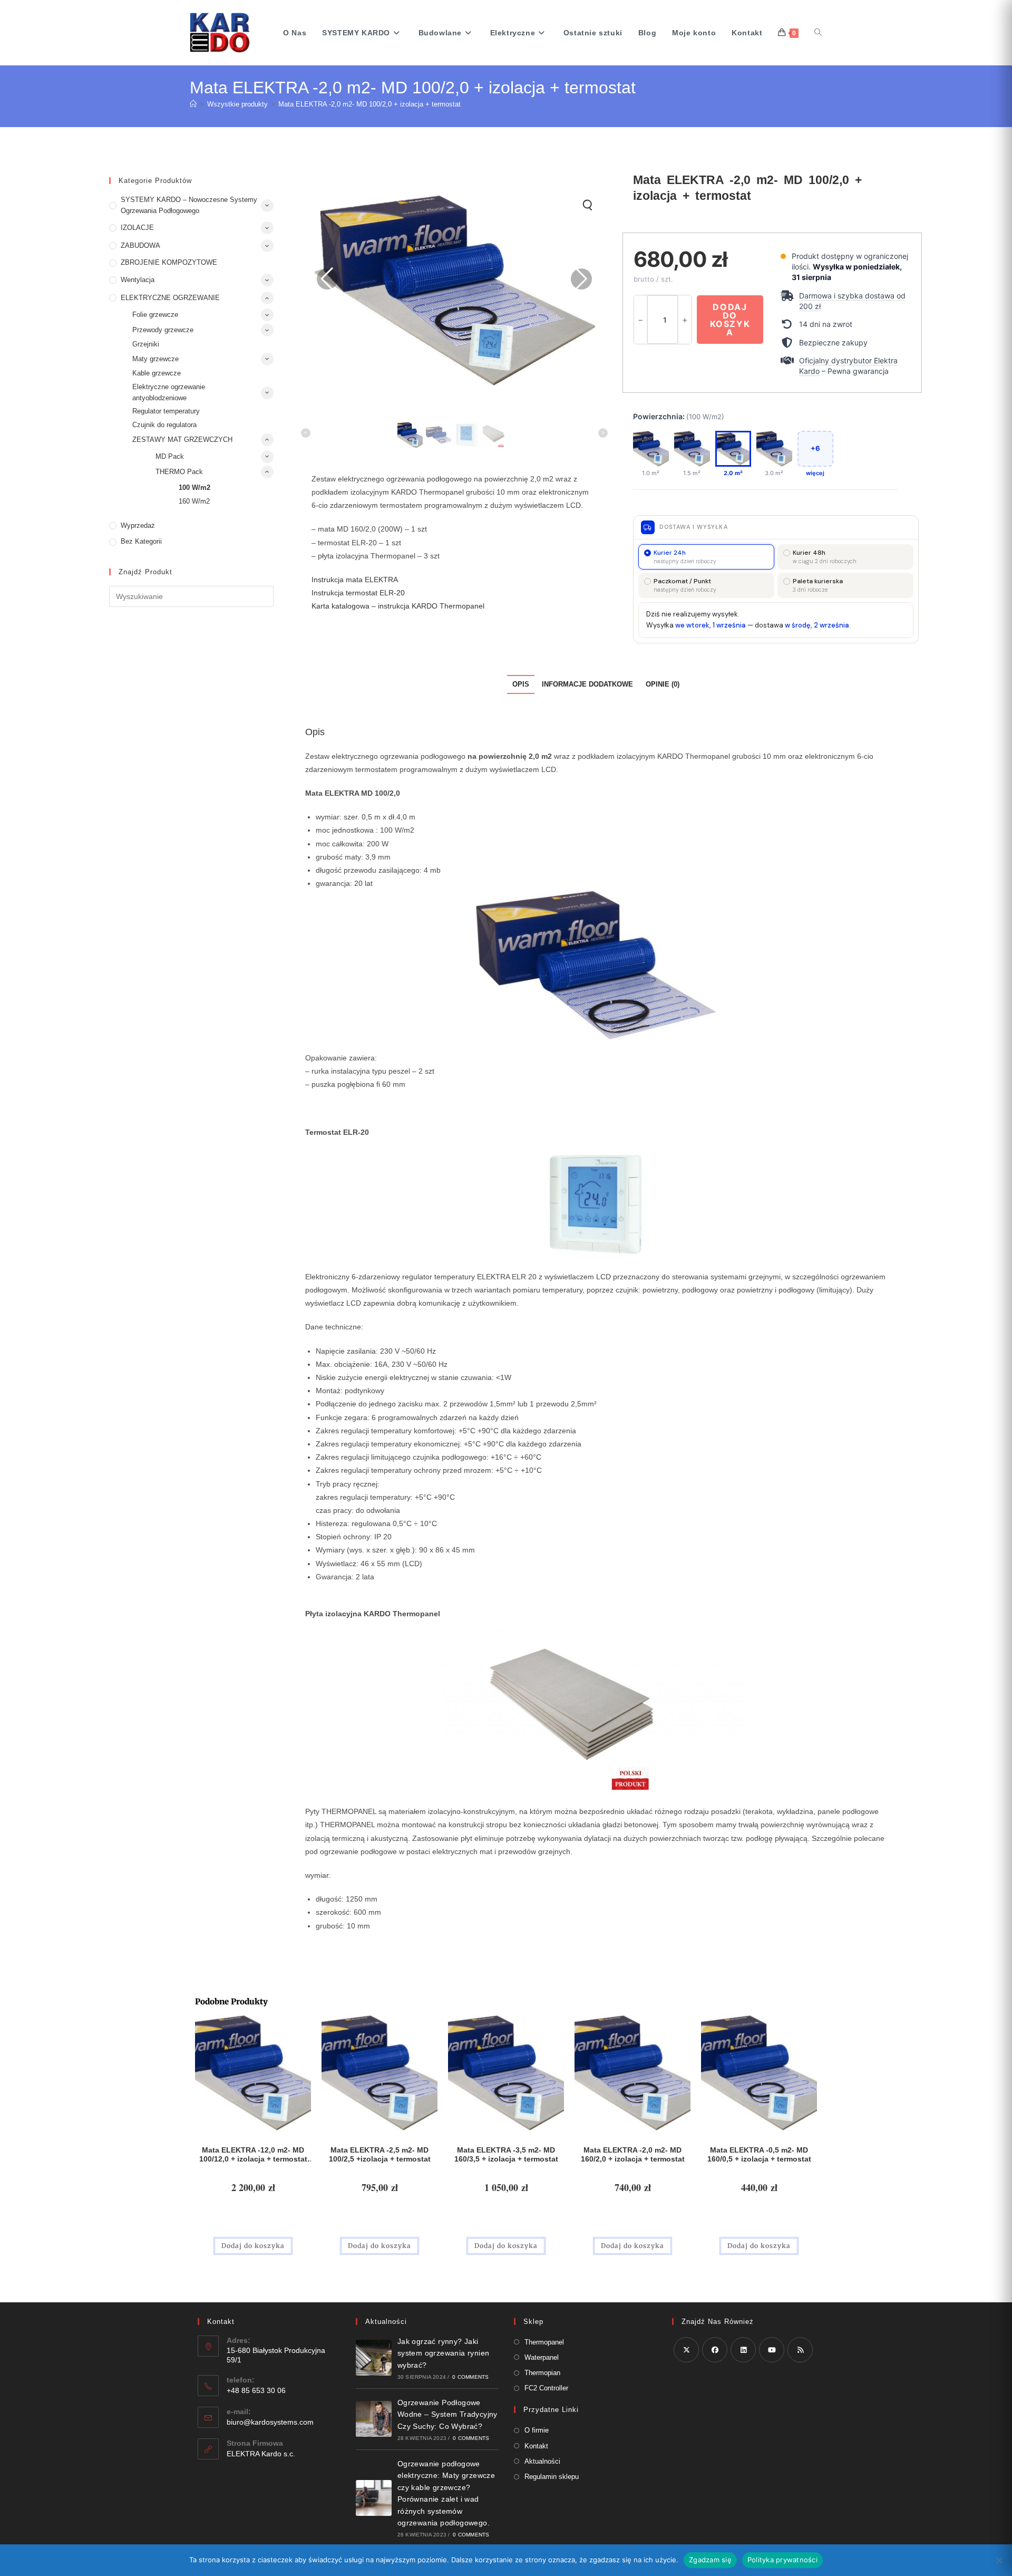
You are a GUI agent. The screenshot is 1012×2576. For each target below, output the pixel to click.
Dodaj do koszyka (730, 320)
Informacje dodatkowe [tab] (587, 684)
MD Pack (170, 456)
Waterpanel (542, 2357)
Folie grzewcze (155, 315)
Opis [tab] (521, 684)
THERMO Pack (179, 472)
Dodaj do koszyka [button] (253, 2246)
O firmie (537, 2430)
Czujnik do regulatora (164, 425)
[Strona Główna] (193, 104)
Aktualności (542, 2461)
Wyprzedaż (138, 525)
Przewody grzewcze (163, 330)
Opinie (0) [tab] (663, 684)
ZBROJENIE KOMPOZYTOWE (169, 262)
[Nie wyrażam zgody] (999, 2560)
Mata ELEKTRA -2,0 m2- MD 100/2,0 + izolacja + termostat (369, 104)
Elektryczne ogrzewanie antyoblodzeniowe (169, 392)
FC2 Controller (546, 2388)
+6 (815, 448)
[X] (686, 2350)
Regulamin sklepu (552, 2477)
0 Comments (470, 2377)
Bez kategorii (141, 541)
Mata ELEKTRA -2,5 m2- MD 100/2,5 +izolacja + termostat (380, 2154)
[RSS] (800, 2350)
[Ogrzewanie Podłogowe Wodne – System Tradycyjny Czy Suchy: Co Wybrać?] (374, 2419)
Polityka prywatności (782, 2560)
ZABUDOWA (140, 245)
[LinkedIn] (743, 2350)
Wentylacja (138, 280)
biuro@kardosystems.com (270, 2422)
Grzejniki (146, 344)
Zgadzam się (710, 2560)
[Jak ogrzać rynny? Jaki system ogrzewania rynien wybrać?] (374, 2358)
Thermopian (542, 2373)
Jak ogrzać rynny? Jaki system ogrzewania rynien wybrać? (444, 2353)
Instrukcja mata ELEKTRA (355, 580)
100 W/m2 (194, 488)
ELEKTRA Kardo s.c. (261, 2454)
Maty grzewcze (155, 359)
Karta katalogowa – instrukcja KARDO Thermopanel (398, 606)
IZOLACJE (137, 228)
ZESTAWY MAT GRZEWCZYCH (182, 440)
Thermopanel (544, 2342)
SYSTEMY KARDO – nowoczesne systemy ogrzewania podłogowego (189, 205)
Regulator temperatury (166, 411)
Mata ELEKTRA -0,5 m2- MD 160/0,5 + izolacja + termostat (759, 2154)
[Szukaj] (818, 33)
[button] (846, 301)
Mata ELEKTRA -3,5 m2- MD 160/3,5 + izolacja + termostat (506, 2154)
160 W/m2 (194, 501)
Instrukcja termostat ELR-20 (358, 593)
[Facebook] (715, 2350)
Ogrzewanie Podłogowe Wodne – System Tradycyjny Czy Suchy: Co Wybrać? (447, 2414)
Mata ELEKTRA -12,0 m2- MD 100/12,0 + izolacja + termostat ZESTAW (253, 2155)
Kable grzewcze (157, 373)
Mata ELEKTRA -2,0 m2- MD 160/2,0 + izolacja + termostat (633, 2154)
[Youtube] (772, 2350)
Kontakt (536, 2446)
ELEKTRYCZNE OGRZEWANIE (170, 298)
